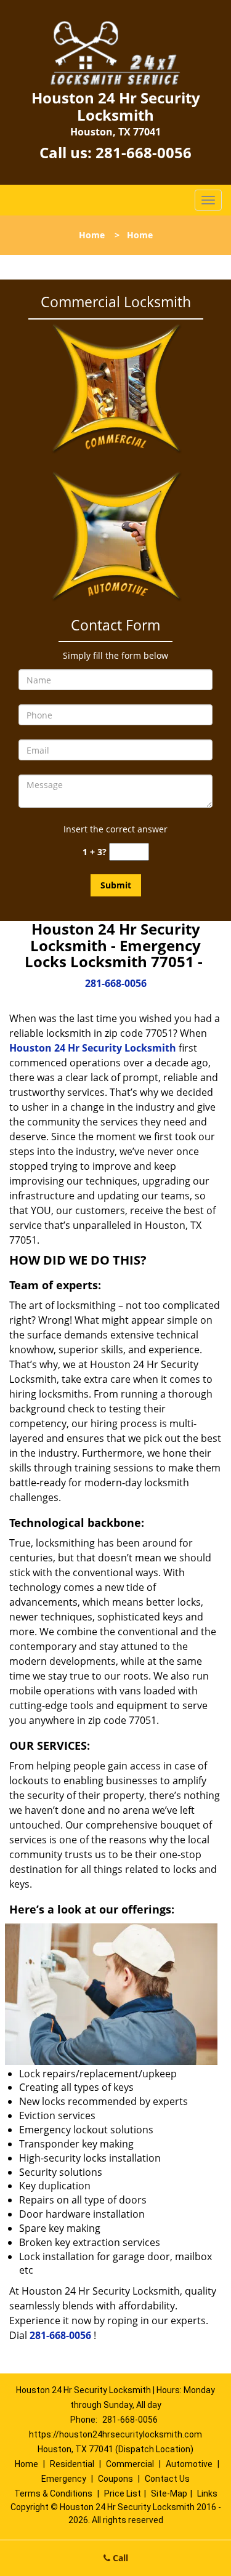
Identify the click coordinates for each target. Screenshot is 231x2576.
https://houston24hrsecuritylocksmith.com (115, 2434)
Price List (123, 2493)
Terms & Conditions (53, 2493)
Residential (72, 2464)
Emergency (64, 2479)
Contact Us (167, 2479)
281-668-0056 (144, 152)
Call (119, 2558)
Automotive (189, 2464)
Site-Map (169, 2493)
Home (92, 235)
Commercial (130, 2464)
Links (207, 2493)
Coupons (115, 2479)
